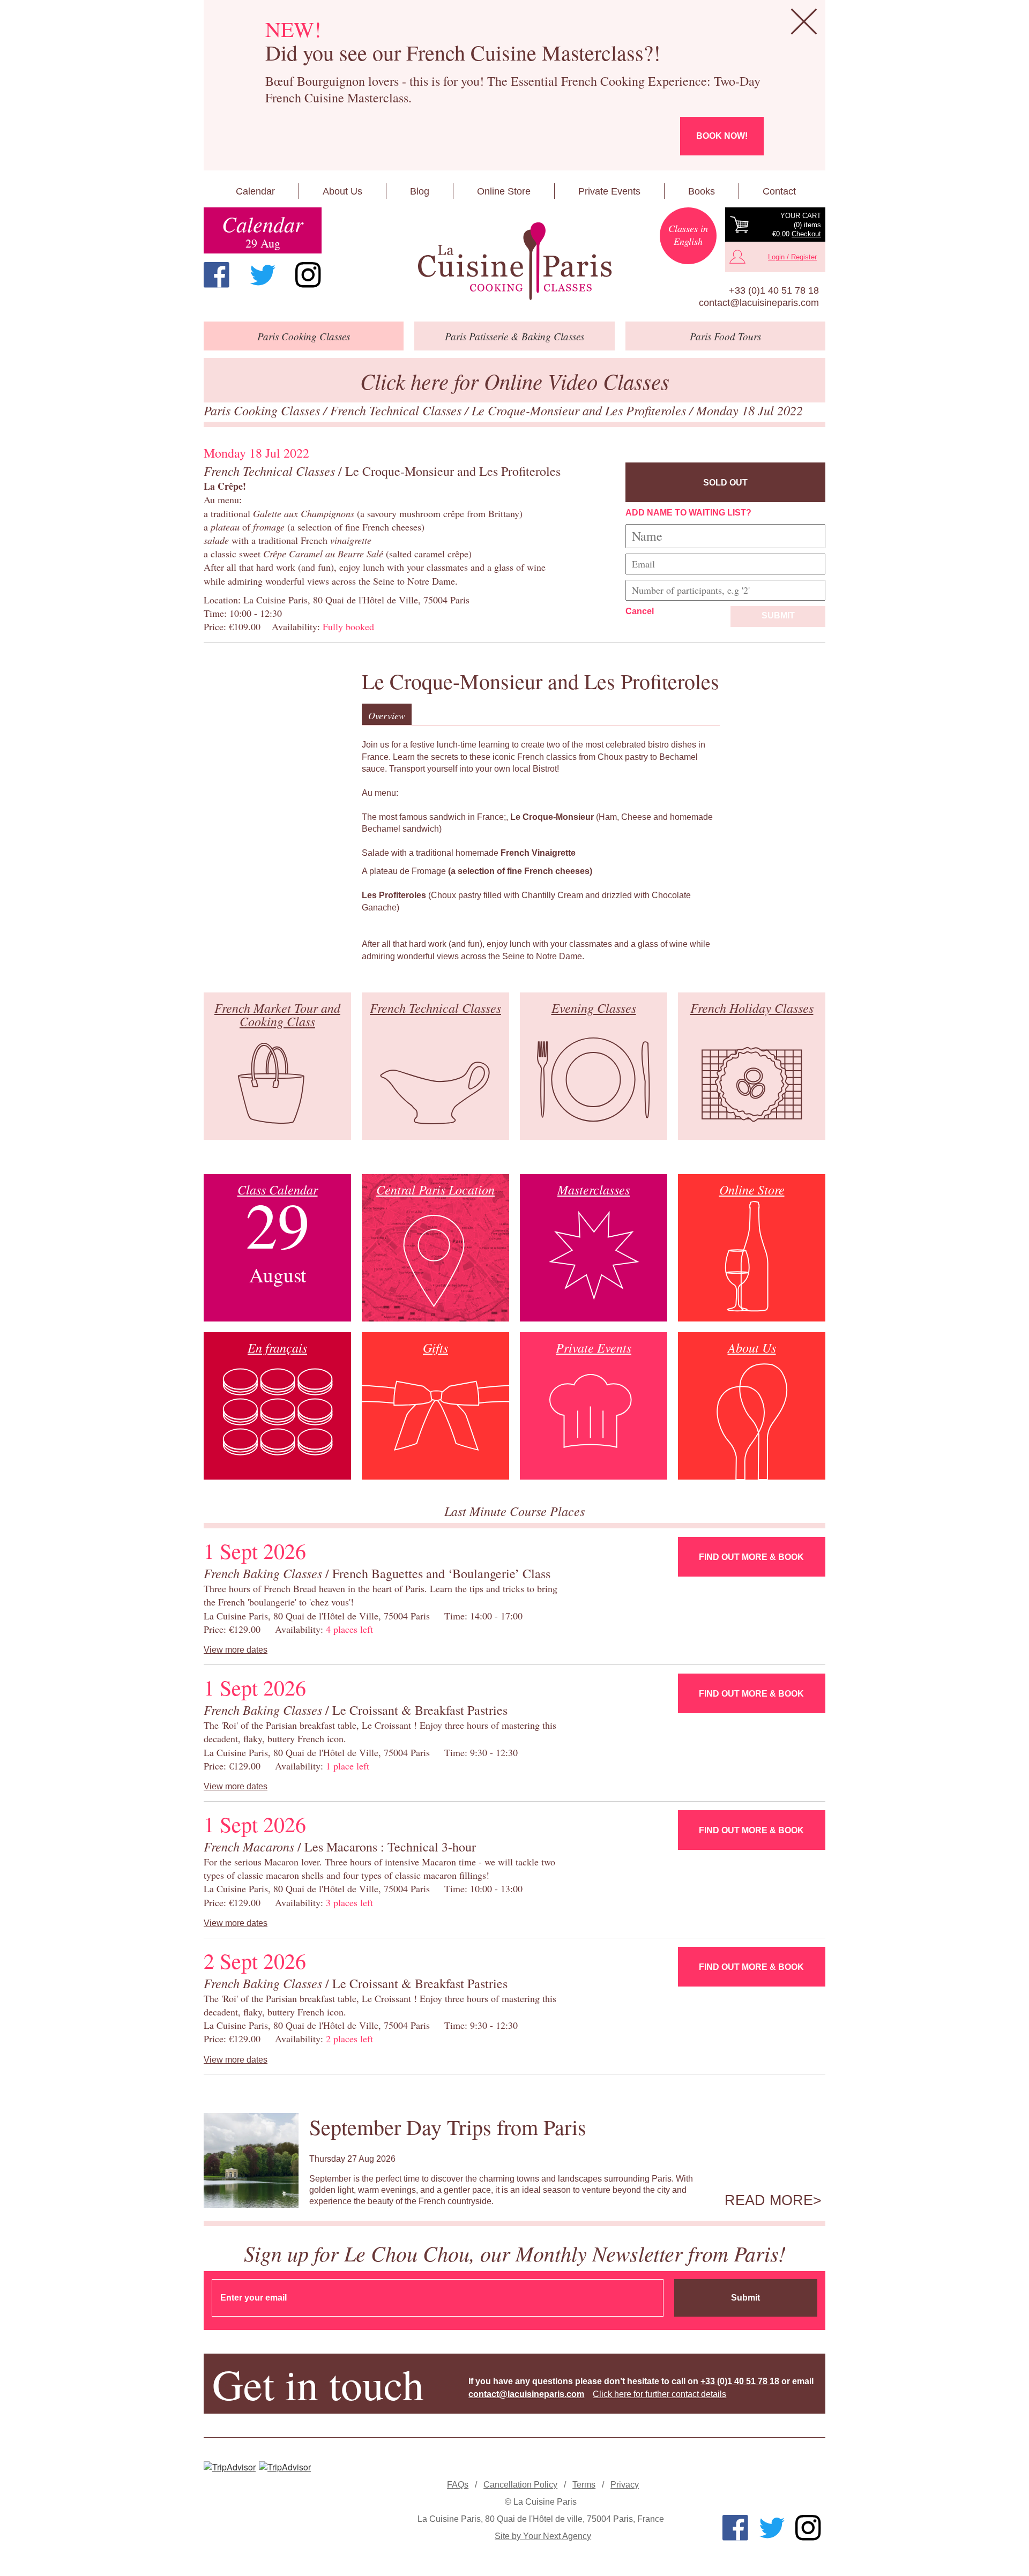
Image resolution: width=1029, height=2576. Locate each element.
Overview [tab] (387, 715)
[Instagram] (308, 275)
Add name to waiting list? (688, 513)
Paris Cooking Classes (263, 410)
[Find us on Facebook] (217, 275)
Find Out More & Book (751, 1557)
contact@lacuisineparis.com (759, 303)
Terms (584, 2485)
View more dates (236, 1650)
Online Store (504, 191)
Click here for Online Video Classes (515, 381)
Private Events (609, 191)
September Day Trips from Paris (448, 2127)
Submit (778, 615)
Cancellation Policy (520, 2485)
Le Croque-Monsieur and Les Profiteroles (580, 410)
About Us (342, 191)
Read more (769, 2200)
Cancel (640, 611)
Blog (420, 191)
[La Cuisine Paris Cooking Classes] (514, 262)
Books (702, 191)
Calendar (255, 191)
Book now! (722, 136)
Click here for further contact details (659, 2394)
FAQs (458, 2485)
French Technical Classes (397, 410)
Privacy (625, 2485)
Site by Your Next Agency (543, 2536)
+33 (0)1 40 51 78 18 (774, 290)
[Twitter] (263, 275)
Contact (779, 191)
